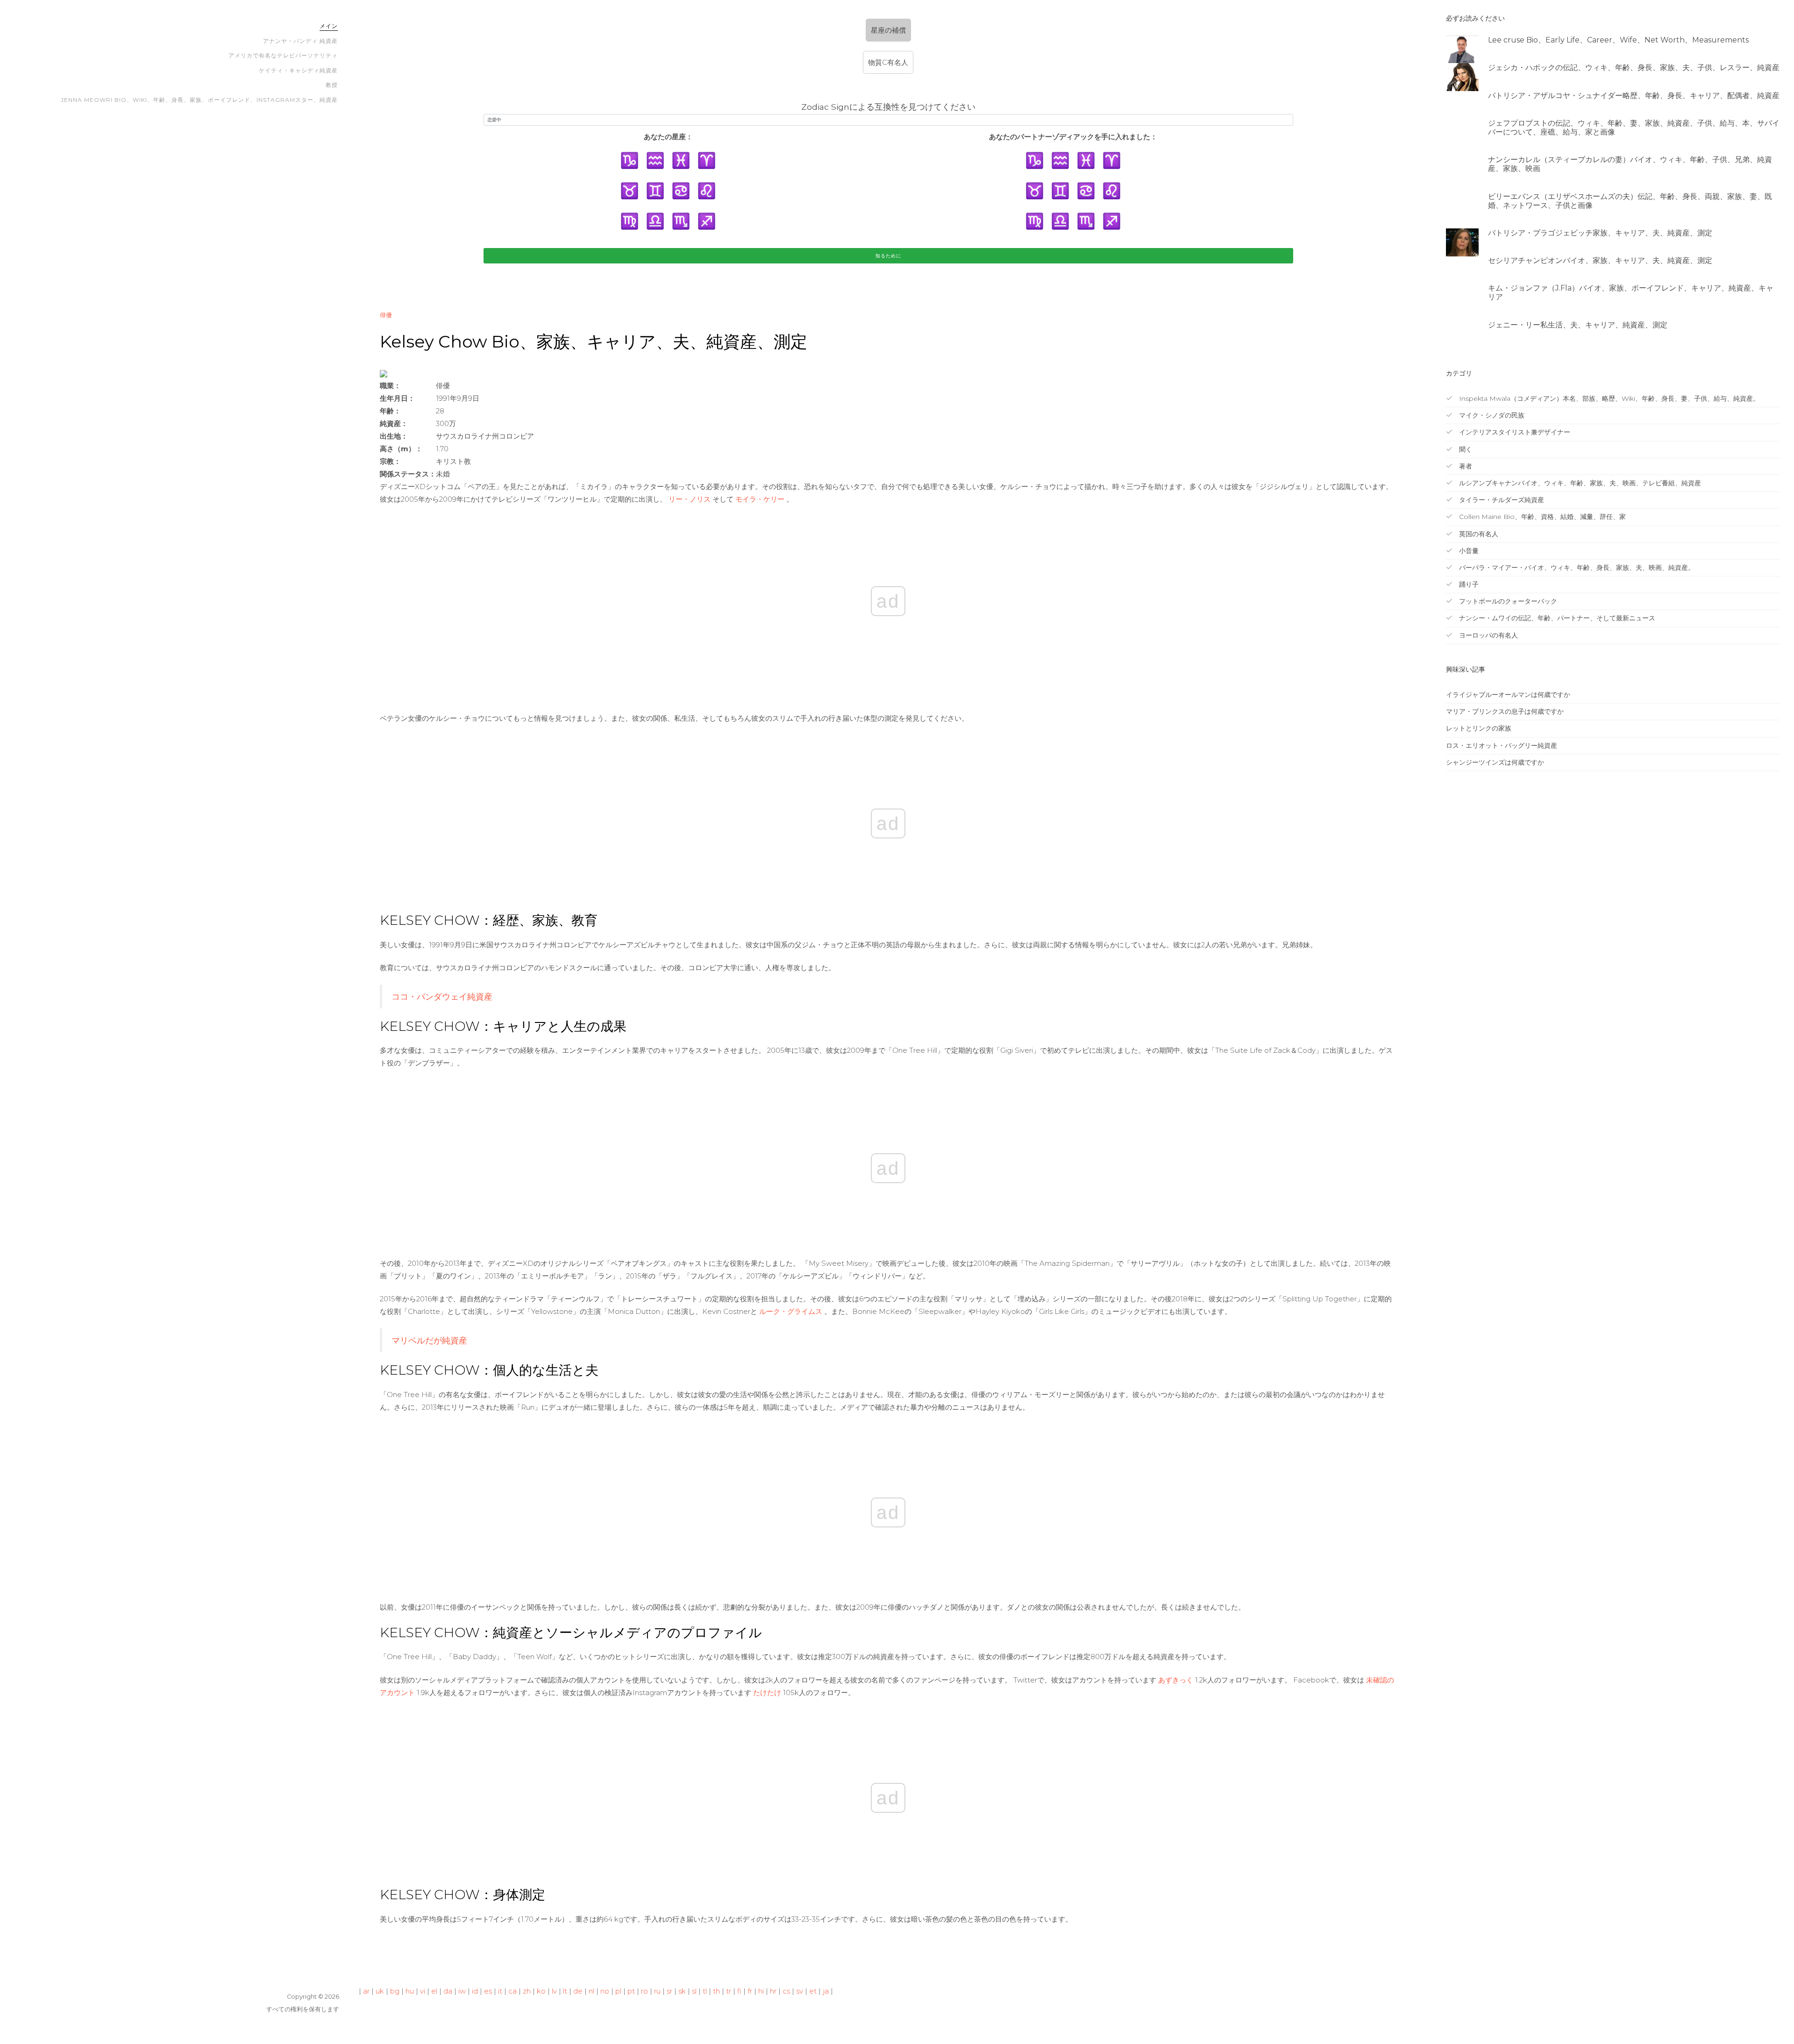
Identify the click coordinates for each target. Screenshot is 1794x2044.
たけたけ (767, 1693)
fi (739, 1991)
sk (682, 1991)
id (475, 1991)
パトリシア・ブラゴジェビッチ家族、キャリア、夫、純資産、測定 (1600, 233)
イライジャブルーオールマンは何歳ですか (1508, 695)
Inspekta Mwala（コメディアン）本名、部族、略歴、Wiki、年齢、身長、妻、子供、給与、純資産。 (1608, 398)
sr (669, 1991)
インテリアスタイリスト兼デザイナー (1514, 432)
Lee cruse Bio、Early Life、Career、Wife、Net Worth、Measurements (1618, 40)
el (434, 1991)
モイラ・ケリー (760, 499)
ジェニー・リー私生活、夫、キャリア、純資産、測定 (1578, 325)
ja (826, 1991)
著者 (1465, 466)
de (578, 1991)
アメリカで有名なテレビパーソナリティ (283, 55)
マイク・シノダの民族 (1491, 415)
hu (410, 1991)
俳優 (386, 315)
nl (591, 1991)
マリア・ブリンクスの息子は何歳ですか (1505, 711)
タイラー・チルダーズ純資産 (1501, 500)
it (500, 1991)
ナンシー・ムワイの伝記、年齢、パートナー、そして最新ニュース (1556, 618)
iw (462, 1991)
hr (773, 1991)
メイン (329, 26)
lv (554, 1991)
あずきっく (1176, 1680)
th (716, 1991)
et (813, 1991)
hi (761, 1991)
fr (750, 1991)
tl (705, 1991)
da (448, 1991)
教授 (332, 85)
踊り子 (1468, 584)
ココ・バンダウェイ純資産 (442, 997)
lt (565, 1991)
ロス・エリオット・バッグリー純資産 (1502, 745)
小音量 (1468, 551)
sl (694, 1991)
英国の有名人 (1478, 534)
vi (423, 1991)
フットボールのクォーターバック (1507, 601)
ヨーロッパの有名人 (1488, 635)
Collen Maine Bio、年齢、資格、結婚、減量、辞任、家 (1541, 517)
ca (513, 1991)
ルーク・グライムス (791, 1311)
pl (618, 1991)
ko (541, 1991)
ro (644, 1991)
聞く (1465, 449)
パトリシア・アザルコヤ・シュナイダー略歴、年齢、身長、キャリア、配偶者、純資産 (1634, 96)
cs (786, 1991)
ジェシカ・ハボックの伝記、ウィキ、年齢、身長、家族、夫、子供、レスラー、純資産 (1634, 67)
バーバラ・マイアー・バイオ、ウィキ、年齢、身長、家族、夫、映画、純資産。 (1576, 568)
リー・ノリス (690, 499)
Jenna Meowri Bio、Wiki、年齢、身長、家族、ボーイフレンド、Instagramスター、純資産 (199, 100)
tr (729, 1991)
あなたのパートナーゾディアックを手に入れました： (1073, 137)
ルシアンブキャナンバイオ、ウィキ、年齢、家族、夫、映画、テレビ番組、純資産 (1579, 483)
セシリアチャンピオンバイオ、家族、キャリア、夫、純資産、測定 (1600, 260)
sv (800, 1991)
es (488, 1991)
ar (366, 1991)
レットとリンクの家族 (1479, 728)
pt (631, 1991)
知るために (888, 256)
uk (380, 1991)
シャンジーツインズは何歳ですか (1495, 762)
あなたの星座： (668, 137)
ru (657, 1991)
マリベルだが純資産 (429, 1340)
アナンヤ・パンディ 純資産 (300, 41)
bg (395, 1991)
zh (527, 1991)
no (605, 1991)
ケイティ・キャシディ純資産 (298, 70)
